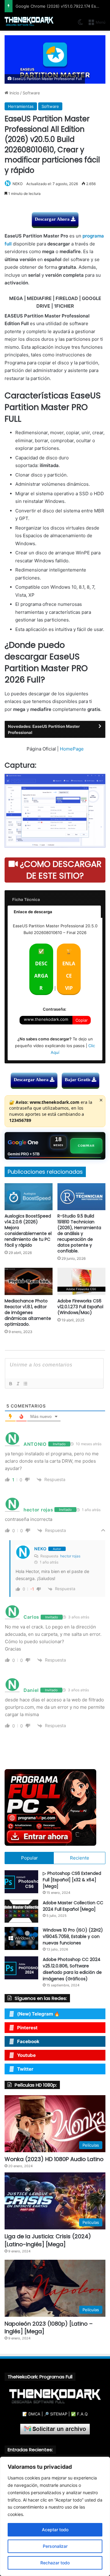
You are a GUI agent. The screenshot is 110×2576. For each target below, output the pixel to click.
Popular (29, 1858)
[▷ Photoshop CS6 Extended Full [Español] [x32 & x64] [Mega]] (21, 1882)
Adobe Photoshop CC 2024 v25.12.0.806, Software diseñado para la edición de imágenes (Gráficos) (72, 1969)
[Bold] (10, 1384)
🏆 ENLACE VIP (69, 970)
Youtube (26, 2055)
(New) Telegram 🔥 (38, 2014)
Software (31, 93)
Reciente (80, 1858)
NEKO (18, 184)
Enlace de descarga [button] (33, 912)
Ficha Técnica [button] (26, 899)
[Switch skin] (80, 24)
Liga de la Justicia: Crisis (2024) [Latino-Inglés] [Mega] (48, 2240)
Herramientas (21, 106)
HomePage (72, 749)
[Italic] (18, 1384)
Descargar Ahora (53, 219)
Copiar (82, 1020)
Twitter (25, 2069)
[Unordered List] (25, 1384)
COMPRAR (86, 1146)
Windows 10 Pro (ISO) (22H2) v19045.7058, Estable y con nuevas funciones (73, 1936)
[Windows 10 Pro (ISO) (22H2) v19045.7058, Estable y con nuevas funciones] (21, 1938)
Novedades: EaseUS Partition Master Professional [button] (44, 729)
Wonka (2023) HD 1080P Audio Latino (54, 2159)
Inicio (14, 93)
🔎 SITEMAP (56, 2414)
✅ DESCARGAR (41, 970)
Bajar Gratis (78, 1080)
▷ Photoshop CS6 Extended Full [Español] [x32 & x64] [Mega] (72, 1880)
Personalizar (55, 2546)
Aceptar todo (55, 2530)
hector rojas (70, 1556)
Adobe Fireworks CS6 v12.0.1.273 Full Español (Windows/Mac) (80, 1307)
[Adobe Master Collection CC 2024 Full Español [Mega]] (21, 1911)
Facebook (28, 2041)
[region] (55, 2516)
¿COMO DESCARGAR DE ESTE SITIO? (60, 870)
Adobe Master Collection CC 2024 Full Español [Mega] (73, 1906)
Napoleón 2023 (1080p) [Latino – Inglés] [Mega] (49, 2327)
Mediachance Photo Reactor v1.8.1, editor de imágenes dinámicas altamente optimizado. (28, 1313)
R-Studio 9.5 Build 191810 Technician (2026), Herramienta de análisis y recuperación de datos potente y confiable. (79, 1233)
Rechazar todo (55, 2563)
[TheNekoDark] (29, 22)
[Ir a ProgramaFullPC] (55, 1807)
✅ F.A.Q (79, 2414)
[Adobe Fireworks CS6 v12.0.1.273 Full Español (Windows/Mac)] (81, 1281)
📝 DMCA (31, 2414)
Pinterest (27, 2028)
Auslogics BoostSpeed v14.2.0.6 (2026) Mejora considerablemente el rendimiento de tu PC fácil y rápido (28, 1231)
